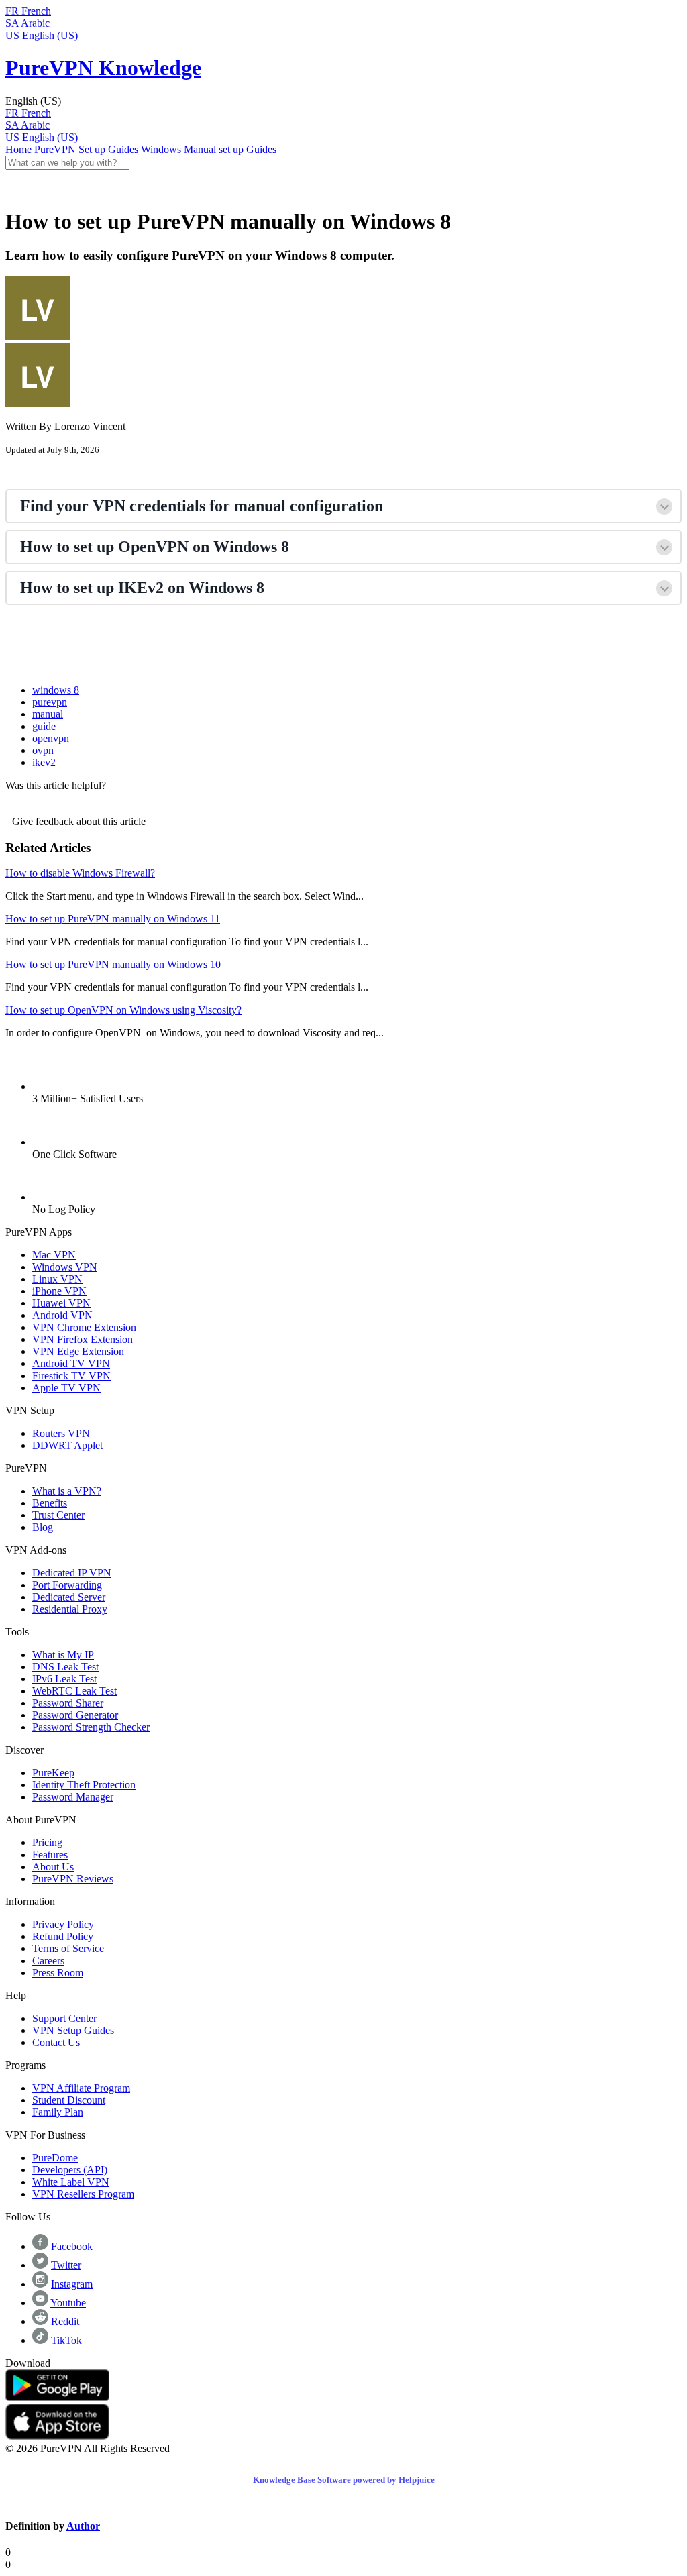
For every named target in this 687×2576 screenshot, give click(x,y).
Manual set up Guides (230, 149)
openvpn (51, 738)
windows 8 (56, 690)
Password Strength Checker (91, 1727)
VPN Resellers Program (83, 2194)
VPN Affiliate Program (81, 2088)
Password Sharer (68, 1703)
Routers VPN (61, 1433)
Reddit (65, 2321)
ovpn (43, 750)
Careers (48, 1961)
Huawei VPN (61, 1303)
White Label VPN (71, 2182)
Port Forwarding (67, 1585)
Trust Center (58, 1515)
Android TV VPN (71, 1363)
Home (18, 149)
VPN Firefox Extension (83, 1339)
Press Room (58, 1973)
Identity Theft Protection (84, 1785)
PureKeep (53, 1773)
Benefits (50, 1503)
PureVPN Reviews (73, 1879)
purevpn (50, 702)
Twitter (66, 2265)
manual (48, 714)
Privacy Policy (63, 1924)
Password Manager (73, 1797)
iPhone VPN (59, 1291)
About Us (53, 1867)
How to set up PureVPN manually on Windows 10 (113, 964)
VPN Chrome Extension (84, 1327)
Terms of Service (68, 1948)
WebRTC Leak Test (74, 1691)
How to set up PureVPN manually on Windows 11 (113, 919)
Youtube (68, 2303)
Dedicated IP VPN (72, 1573)
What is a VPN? (67, 1491)
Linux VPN (57, 1279)
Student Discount (69, 2100)
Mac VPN (54, 1255)
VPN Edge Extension (78, 1351)
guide (44, 726)
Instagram (72, 2284)
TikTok (66, 2340)
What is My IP (63, 1655)
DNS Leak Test (65, 1667)
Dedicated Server (69, 1597)
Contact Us (56, 2042)
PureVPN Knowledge (103, 68)
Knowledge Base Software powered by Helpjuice (344, 2480)
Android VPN (62, 1315)
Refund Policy (63, 1936)
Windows (161, 149)
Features (50, 1855)
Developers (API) (70, 2170)
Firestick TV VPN (71, 1376)
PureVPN (55, 149)
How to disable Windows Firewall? (80, 873)
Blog (43, 1527)
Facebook (72, 2246)
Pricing (47, 1842)
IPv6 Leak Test (64, 1679)
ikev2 (44, 762)
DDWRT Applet (67, 1445)
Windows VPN (65, 1267)
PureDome (55, 2158)
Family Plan (58, 2112)
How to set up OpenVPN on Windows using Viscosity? (123, 1010)
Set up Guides (108, 149)
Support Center (64, 2018)
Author (83, 2526)
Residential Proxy (70, 1609)
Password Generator (75, 1715)
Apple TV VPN (66, 1388)
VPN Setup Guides (73, 2030)
